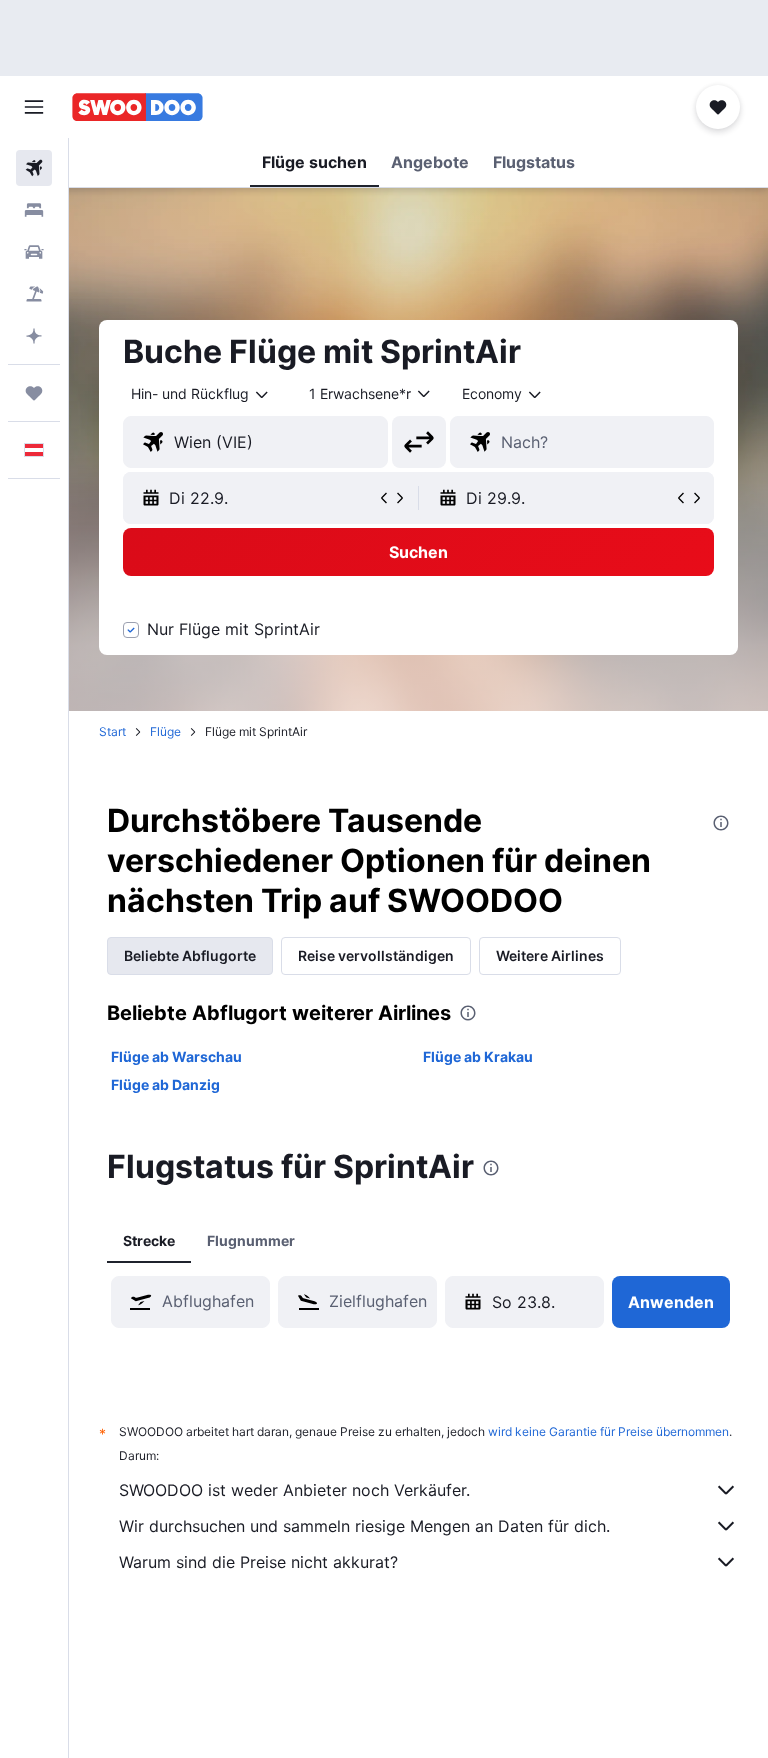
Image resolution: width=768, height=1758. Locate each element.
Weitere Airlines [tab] (550, 955)
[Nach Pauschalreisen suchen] (34, 294)
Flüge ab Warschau (176, 1056)
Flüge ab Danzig (165, 1084)
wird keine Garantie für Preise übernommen (608, 1431)
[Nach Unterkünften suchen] (34, 210)
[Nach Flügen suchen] (34, 168)
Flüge (165, 731)
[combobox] (503, 394)
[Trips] (34, 393)
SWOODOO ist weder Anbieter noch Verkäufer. (294, 1490)
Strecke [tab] (149, 1240)
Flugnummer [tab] (251, 1240)
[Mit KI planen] (34, 336)
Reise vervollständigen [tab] (376, 955)
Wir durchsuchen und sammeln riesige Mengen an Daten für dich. (364, 1526)
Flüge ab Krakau (478, 1056)
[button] (34, 107)
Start (112, 731)
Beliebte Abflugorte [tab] (190, 955)
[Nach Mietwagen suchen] (34, 252)
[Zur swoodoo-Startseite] (137, 107)
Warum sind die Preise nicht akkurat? (258, 1562)
